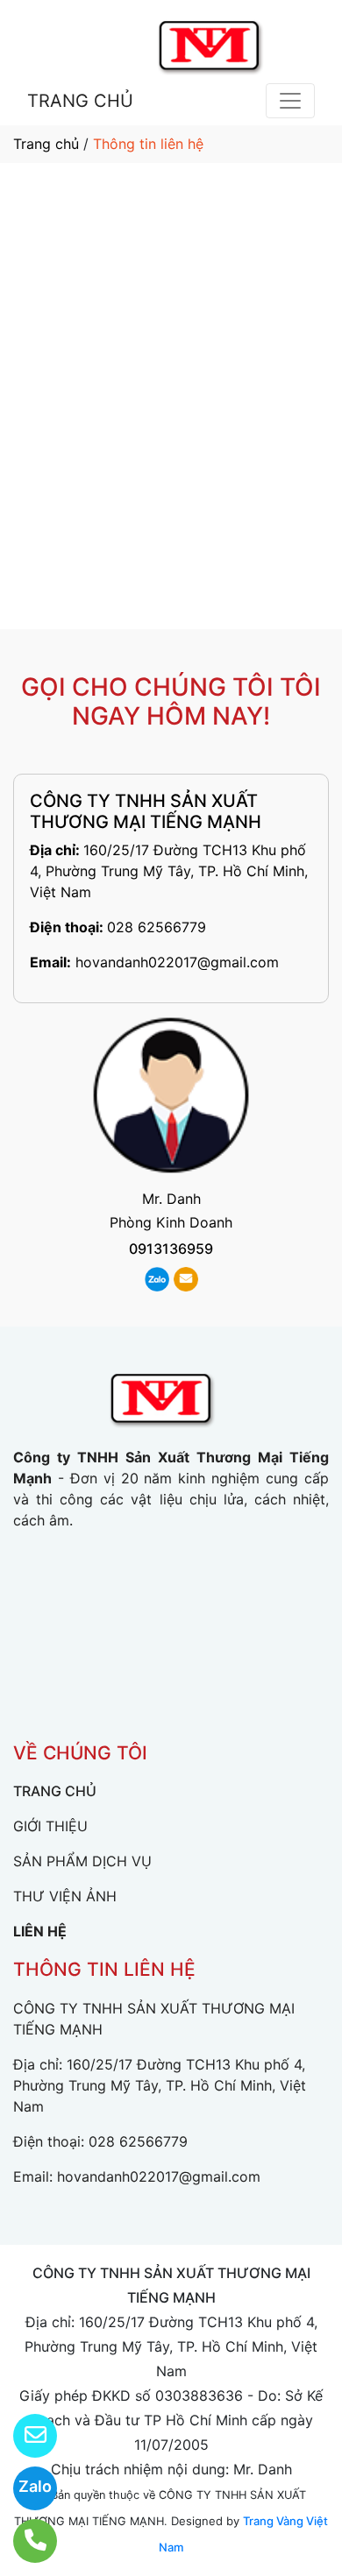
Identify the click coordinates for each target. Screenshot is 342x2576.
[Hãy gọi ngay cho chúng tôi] (24, 2541)
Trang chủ (46, 144)
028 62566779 (157, 927)
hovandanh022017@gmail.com (177, 962)
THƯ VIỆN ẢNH (65, 1896)
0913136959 (171, 1249)
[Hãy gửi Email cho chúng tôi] (24, 2436)
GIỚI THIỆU (50, 1826)
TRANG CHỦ (80, 101)
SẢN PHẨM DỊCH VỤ (82, 1861)
